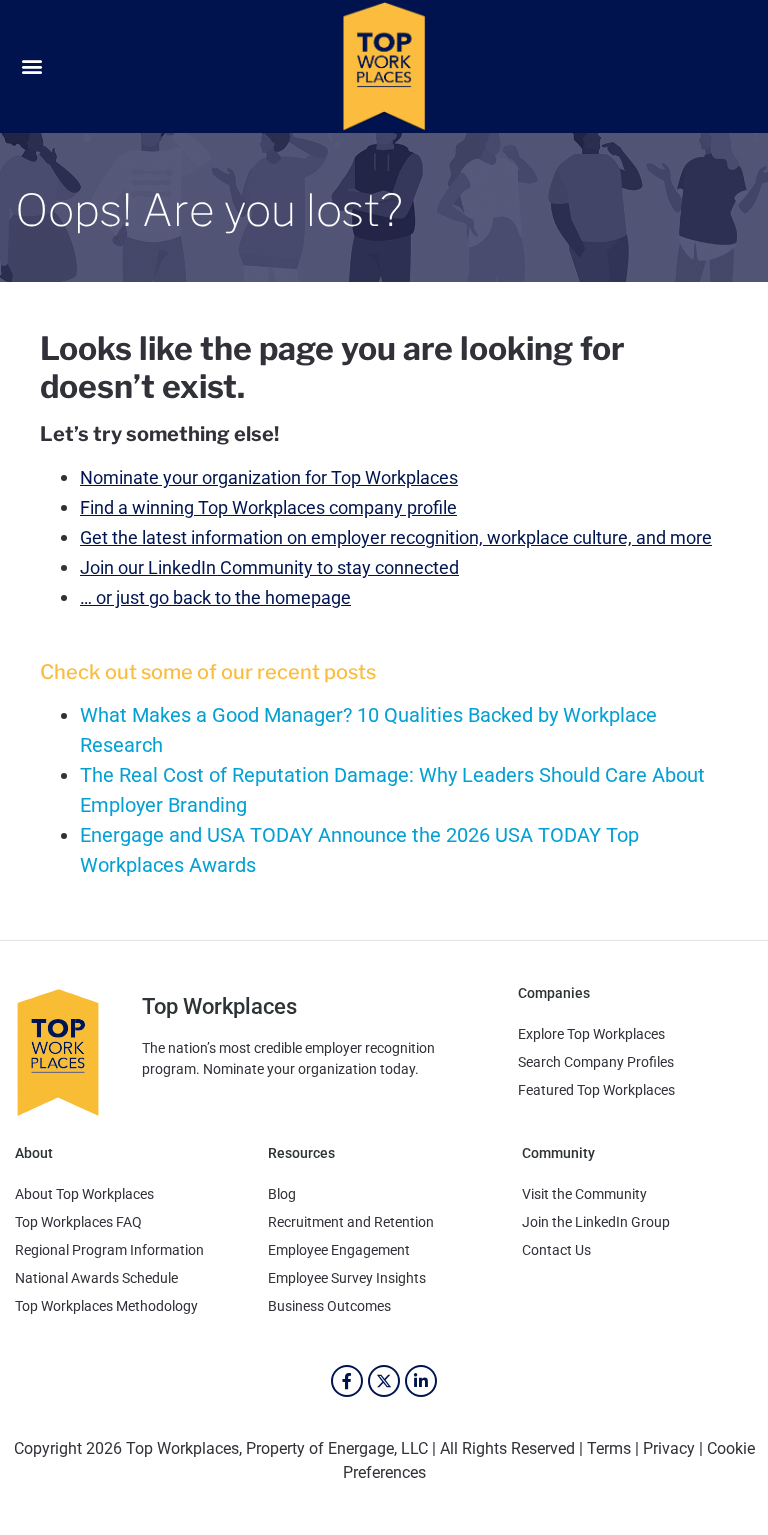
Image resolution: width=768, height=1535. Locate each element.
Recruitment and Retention (351, 1222)
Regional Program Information (109, 1250)
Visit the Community (584, 1194)
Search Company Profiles (596, 1062)
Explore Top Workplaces (591, 1034)
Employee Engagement (339, 1250)
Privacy (669, 1448)
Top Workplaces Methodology (106, 1306)
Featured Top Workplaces (596, 1090)
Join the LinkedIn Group (596, 1222)
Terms (609, 1448)
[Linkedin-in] (421, 1381)
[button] (31, 66)
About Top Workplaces (84, 1194)
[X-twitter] (384, 1381)
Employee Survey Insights (347, 1278)
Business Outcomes (329, 1306)
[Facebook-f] (347, 1381)
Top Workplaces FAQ (78, 1222)
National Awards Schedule (96, 1278)
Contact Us (556, 1250)
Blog (282, 1194)
